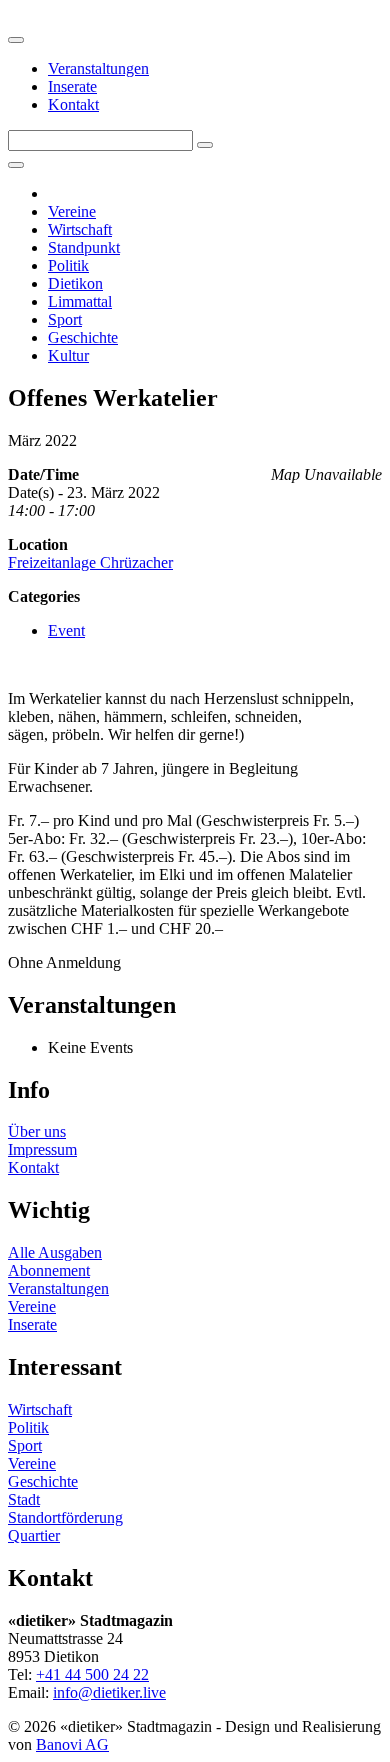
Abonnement (49, 1270)
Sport (65, 319)
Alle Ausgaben (55, 1252)
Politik (68, 265)
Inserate (72, 86)
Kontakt (73, 104)
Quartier (34, 1535)
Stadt (24, 1499)
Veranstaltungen (98, 68)
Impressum (42, 1149)
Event (66, 630)
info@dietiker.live (109, 1692)
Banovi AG (72, 1744)
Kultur (68, 355)
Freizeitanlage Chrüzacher (90, 562)
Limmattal (80, 301)
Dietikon (75, 283)
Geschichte (83, 337)
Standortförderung (65, 1517)
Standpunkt (84, 247)
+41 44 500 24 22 (92, 1674)
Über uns (37, 1131)
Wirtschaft (80, 229)
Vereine (72, 211)
